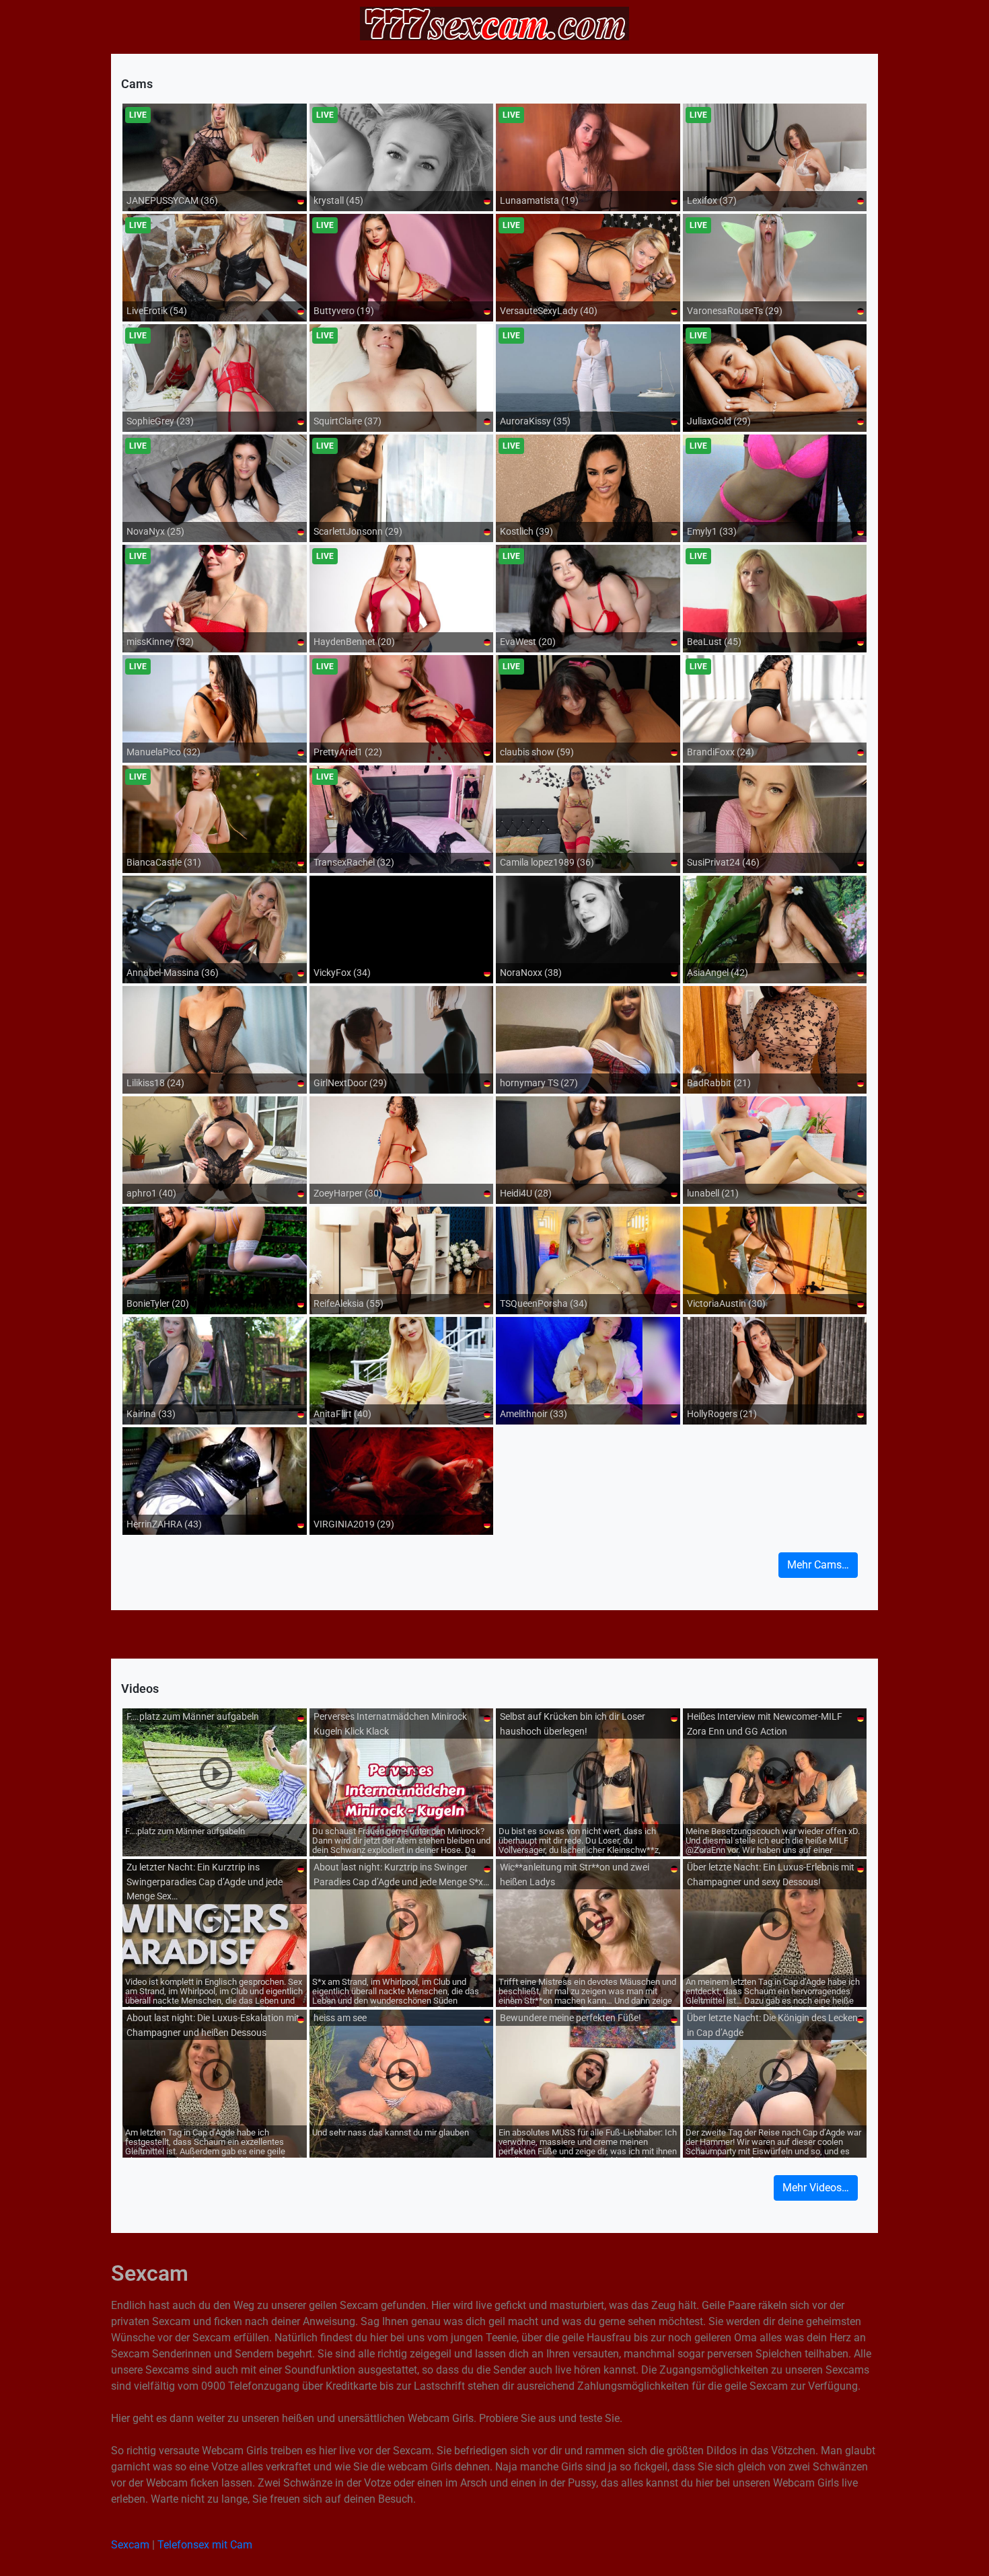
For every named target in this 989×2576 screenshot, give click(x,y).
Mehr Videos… (816, 2188)
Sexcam (130, 2545)
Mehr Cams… (818, 1565)
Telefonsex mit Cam (205, 2545)
